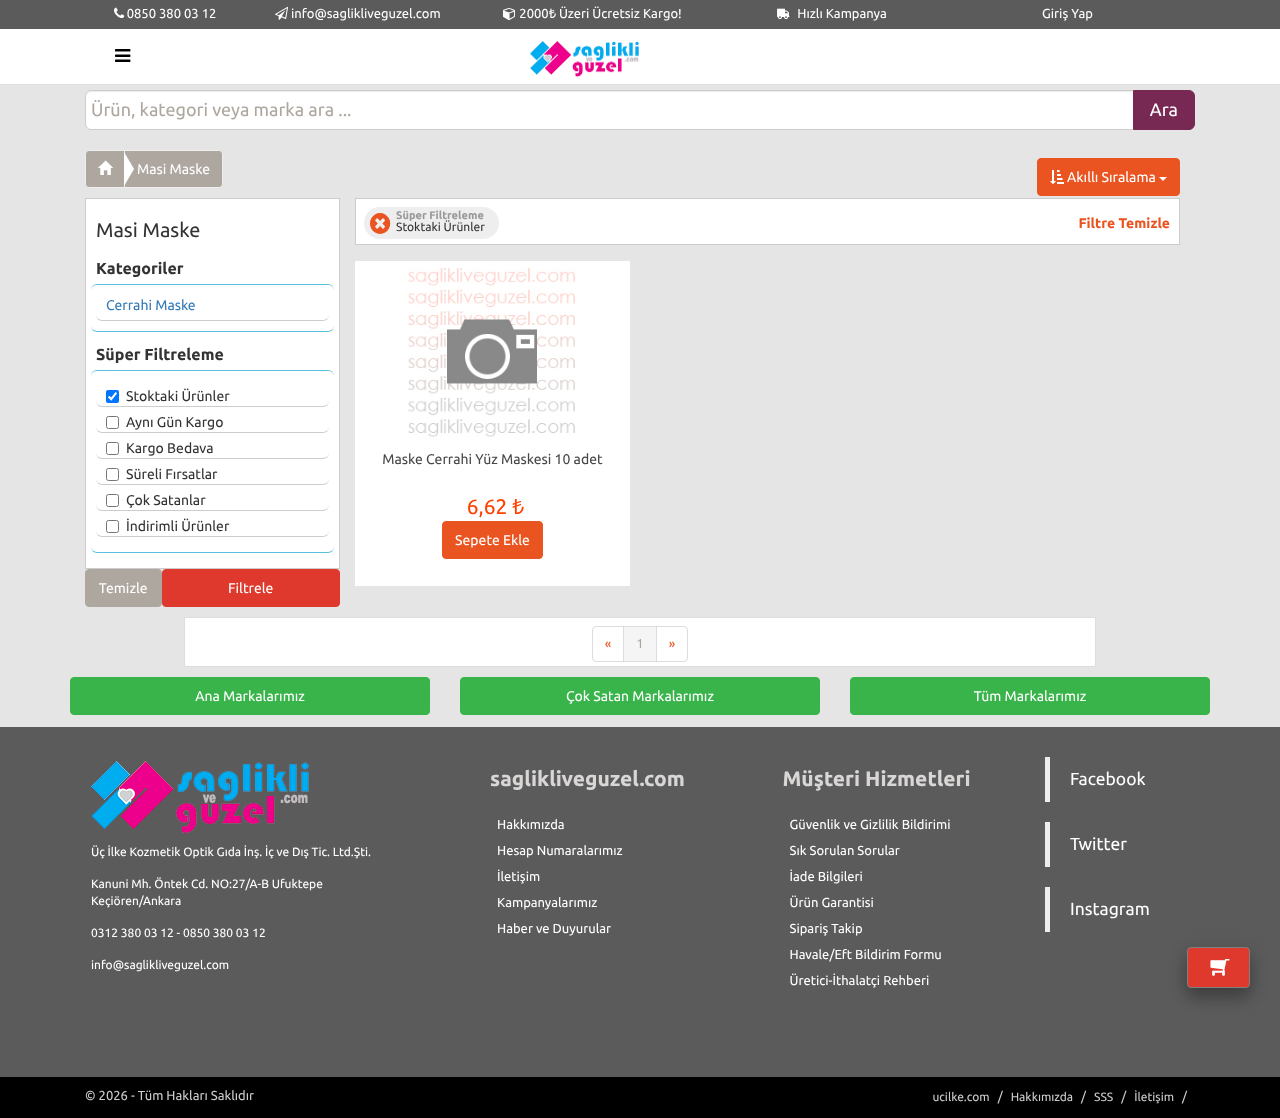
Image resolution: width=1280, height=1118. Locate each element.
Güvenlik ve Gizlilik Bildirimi (870, 825)
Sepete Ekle (492, 540)
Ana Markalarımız (250, 696)
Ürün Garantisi (832, 903)
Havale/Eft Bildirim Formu (866, 955)
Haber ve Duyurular (554, 929)
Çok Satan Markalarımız (640, 696)
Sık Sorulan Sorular (845, 851)
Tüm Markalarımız (1030, 696)
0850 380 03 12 (170, 14)
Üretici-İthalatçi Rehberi (860, 981)
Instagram (1110, 909)
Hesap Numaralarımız (560, 851)
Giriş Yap (1067, 14)
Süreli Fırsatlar (172, 474)
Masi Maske (173, 169)
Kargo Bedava (170, 448)
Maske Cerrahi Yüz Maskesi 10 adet (492, 459)
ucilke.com (960, 1097)
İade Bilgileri (826, 877)
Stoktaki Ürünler (178, 396)
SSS (1103, 1097)
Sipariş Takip (826, 929)
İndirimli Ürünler (177, 526)
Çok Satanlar (166, 500)
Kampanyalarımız (547, 903)
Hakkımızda (531, 825)
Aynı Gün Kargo (174, 422)
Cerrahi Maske (151, 305)
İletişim (518, 877)
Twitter (1098, 844)
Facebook (1108, 779)
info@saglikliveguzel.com (366, 14)
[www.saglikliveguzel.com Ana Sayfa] (105, 169)
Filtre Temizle (1124, 223)
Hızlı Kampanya (840, 14)
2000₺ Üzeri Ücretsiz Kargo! (598, 14)
